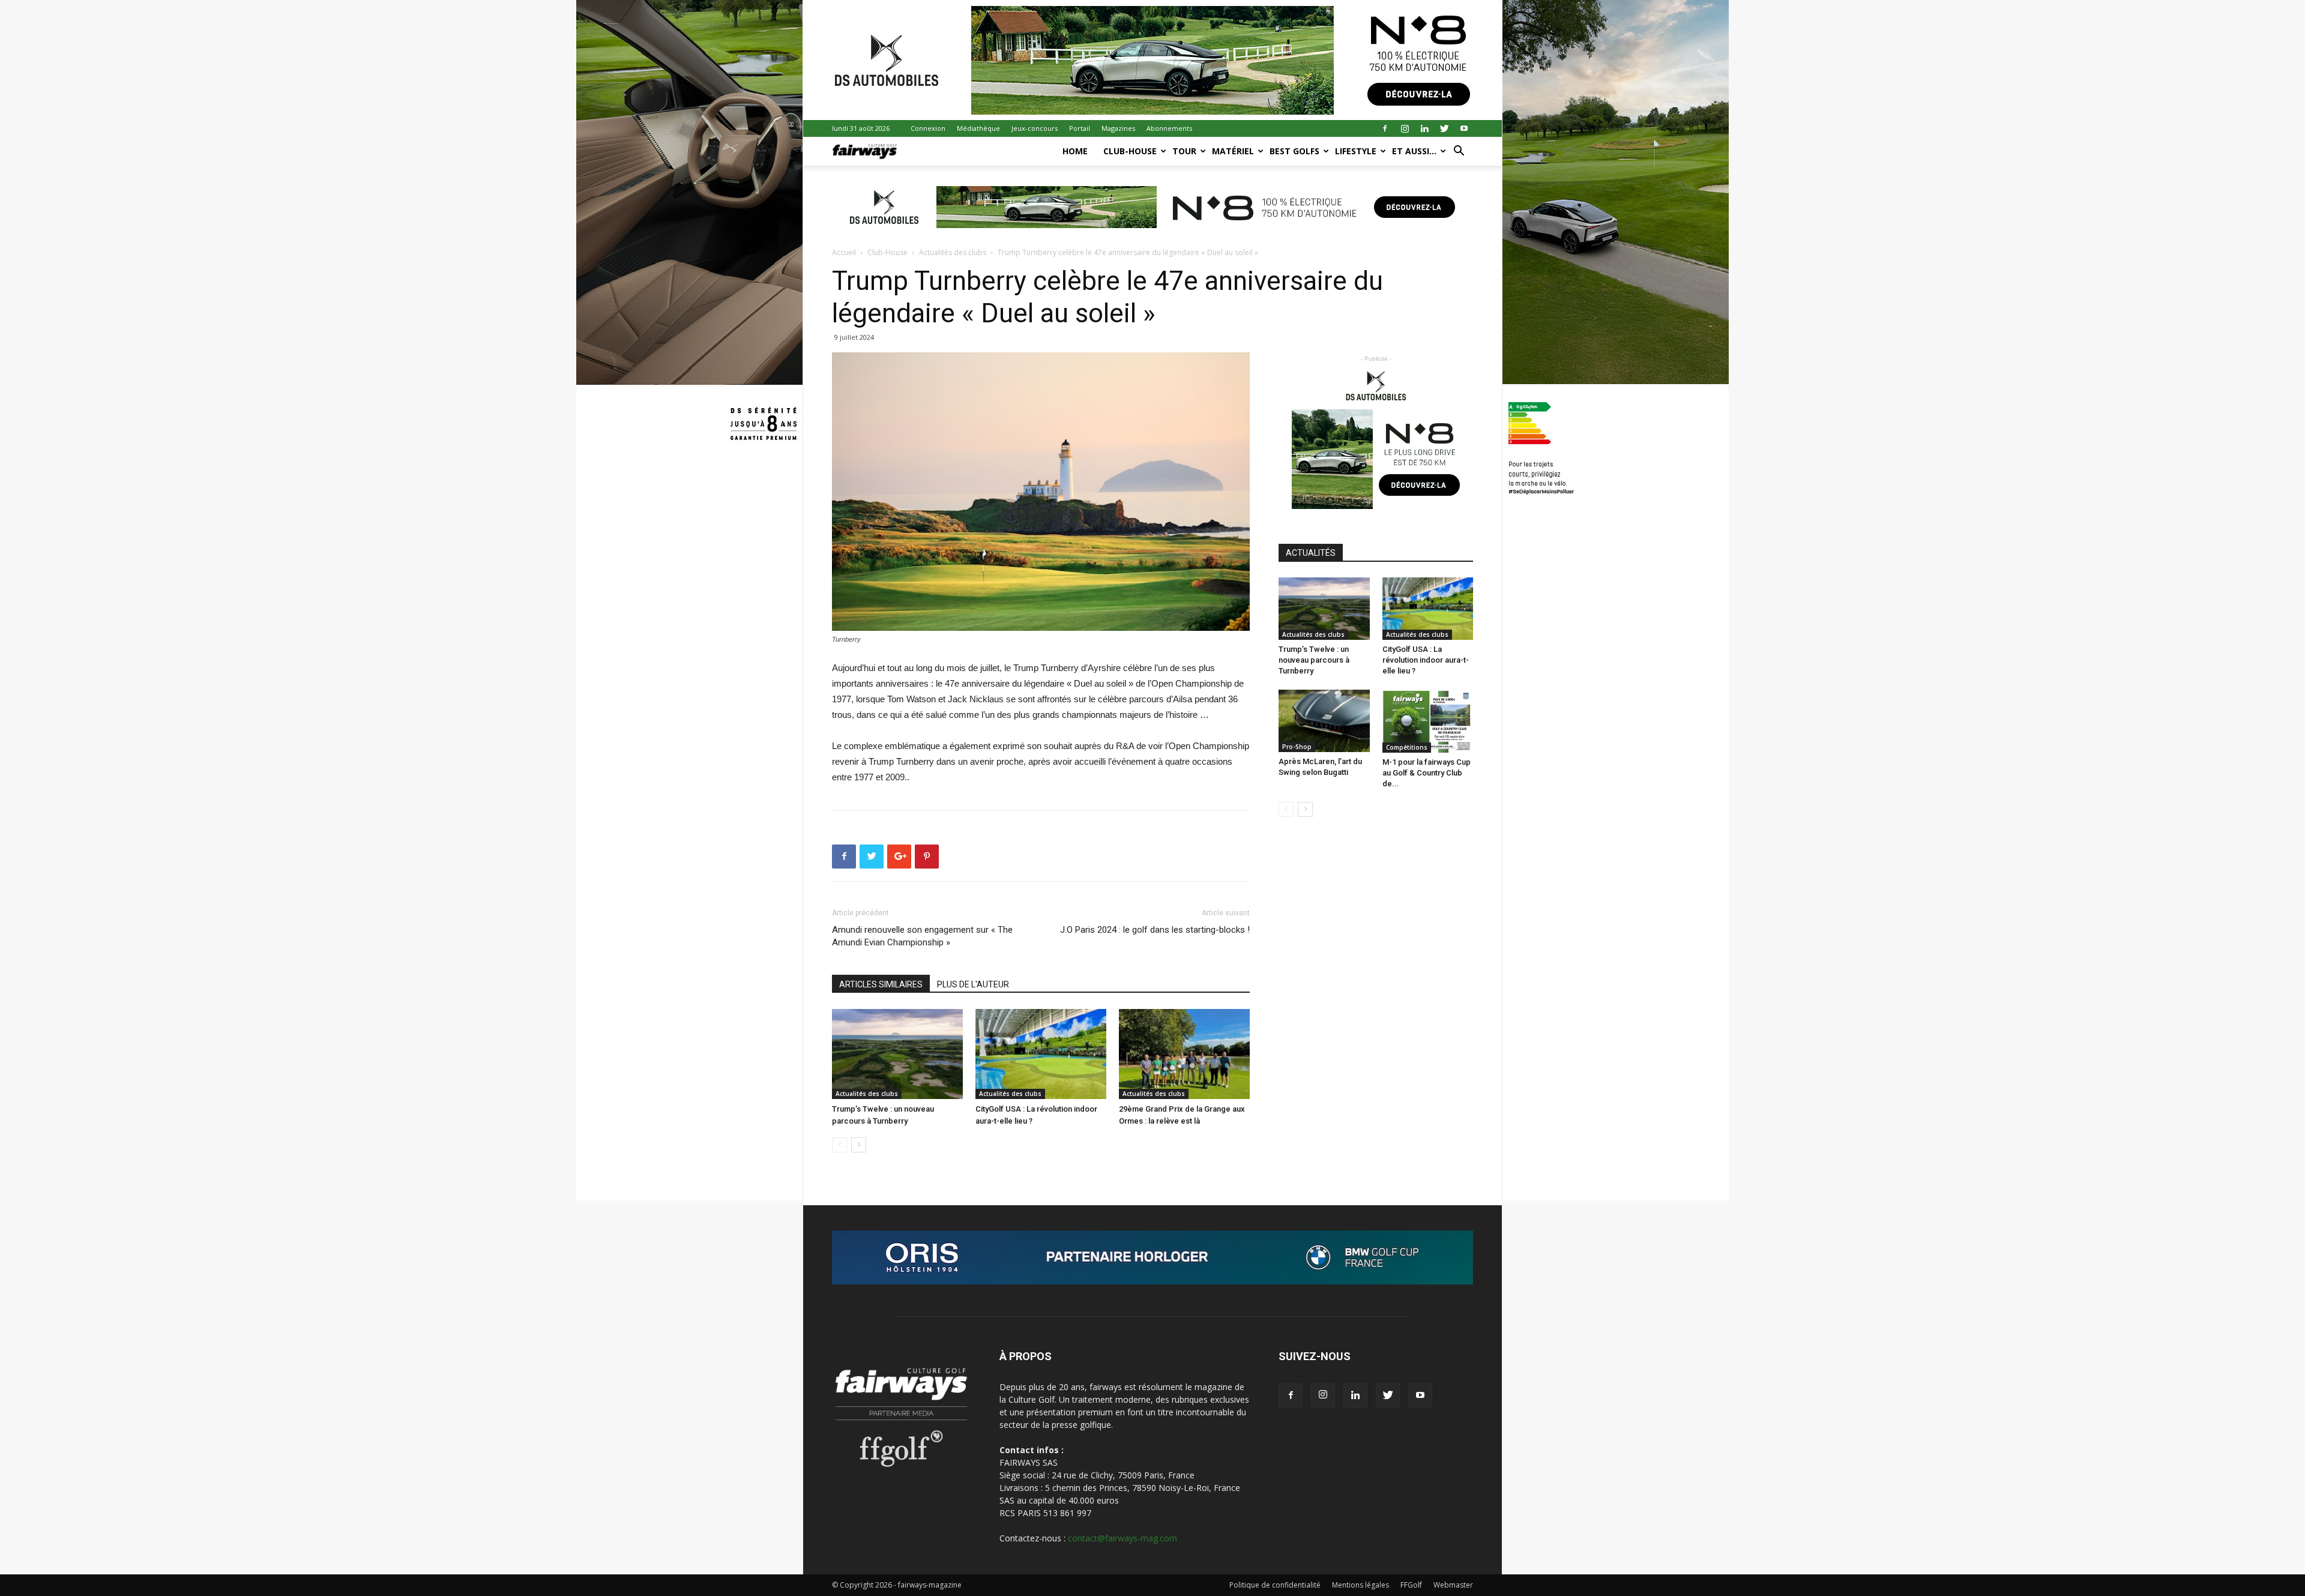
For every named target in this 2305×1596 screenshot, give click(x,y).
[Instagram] (1405, 128)
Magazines (1118, 128)
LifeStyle (1356, 151)
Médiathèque (978, 128)
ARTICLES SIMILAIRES (881, 984)
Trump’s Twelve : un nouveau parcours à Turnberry (1314, 660)
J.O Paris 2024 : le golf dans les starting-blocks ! (1155, 930)
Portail (1080, 128)
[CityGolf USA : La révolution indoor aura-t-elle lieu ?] (1041, 1054)
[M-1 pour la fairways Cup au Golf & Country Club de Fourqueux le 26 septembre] (1428, 721)
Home (1075, 151)
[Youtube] (1464, 128)
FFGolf (1411, 1585)
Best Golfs (1294, 151)
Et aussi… (1414, 151)
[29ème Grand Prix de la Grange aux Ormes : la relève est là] (1184, 1054)
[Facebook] (1385, 128)
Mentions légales (1360, 1585)
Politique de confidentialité (1275, 1585)
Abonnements (1169, 128)
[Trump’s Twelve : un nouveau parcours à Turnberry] (897, 1054)
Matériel (1233, 151)
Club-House (1130, 151)
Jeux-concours (1035, 128)
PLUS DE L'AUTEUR (973, 984)
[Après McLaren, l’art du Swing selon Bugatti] (1324, 721)
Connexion (928, 128)
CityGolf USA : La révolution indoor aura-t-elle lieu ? (1426, 660)
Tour (1184, 151)
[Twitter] (1444, 128)
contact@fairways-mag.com (1122, 1538)
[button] (1459, 152)
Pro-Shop (1297, 747)
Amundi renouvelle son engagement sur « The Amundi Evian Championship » (922, 936)
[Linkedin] (1424, 128)
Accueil (844, 252)
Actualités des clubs (953, 252)
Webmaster (1453, 1585)
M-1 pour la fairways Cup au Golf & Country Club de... (1427, 773)
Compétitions (1407, 747)
